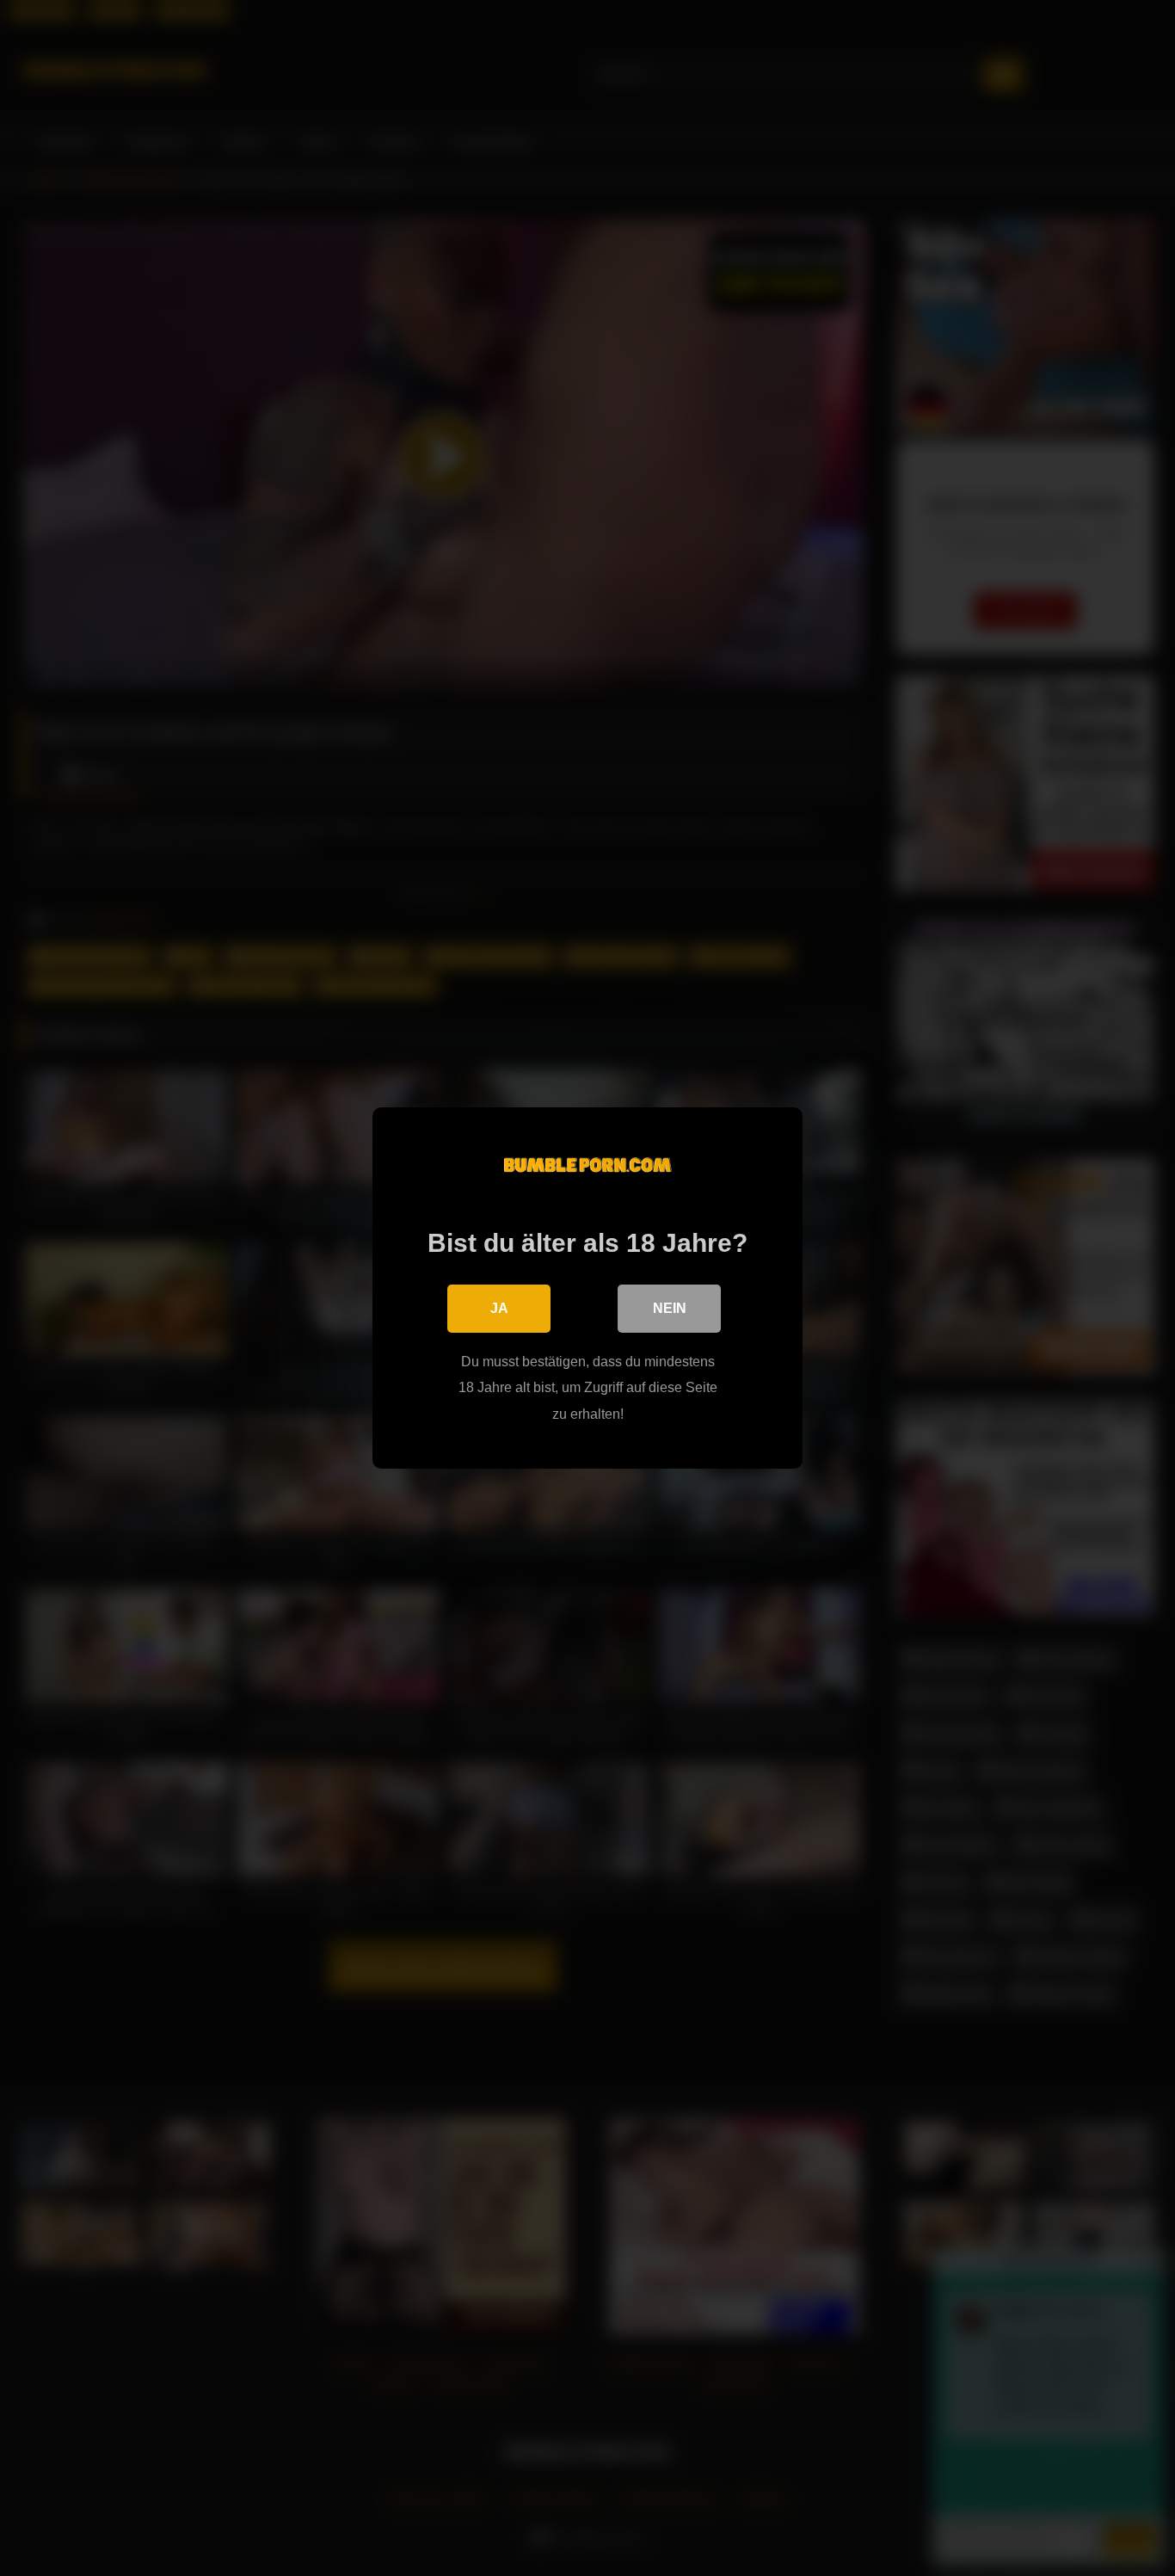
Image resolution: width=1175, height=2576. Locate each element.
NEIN (670, 1308)
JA (499, 1308)
